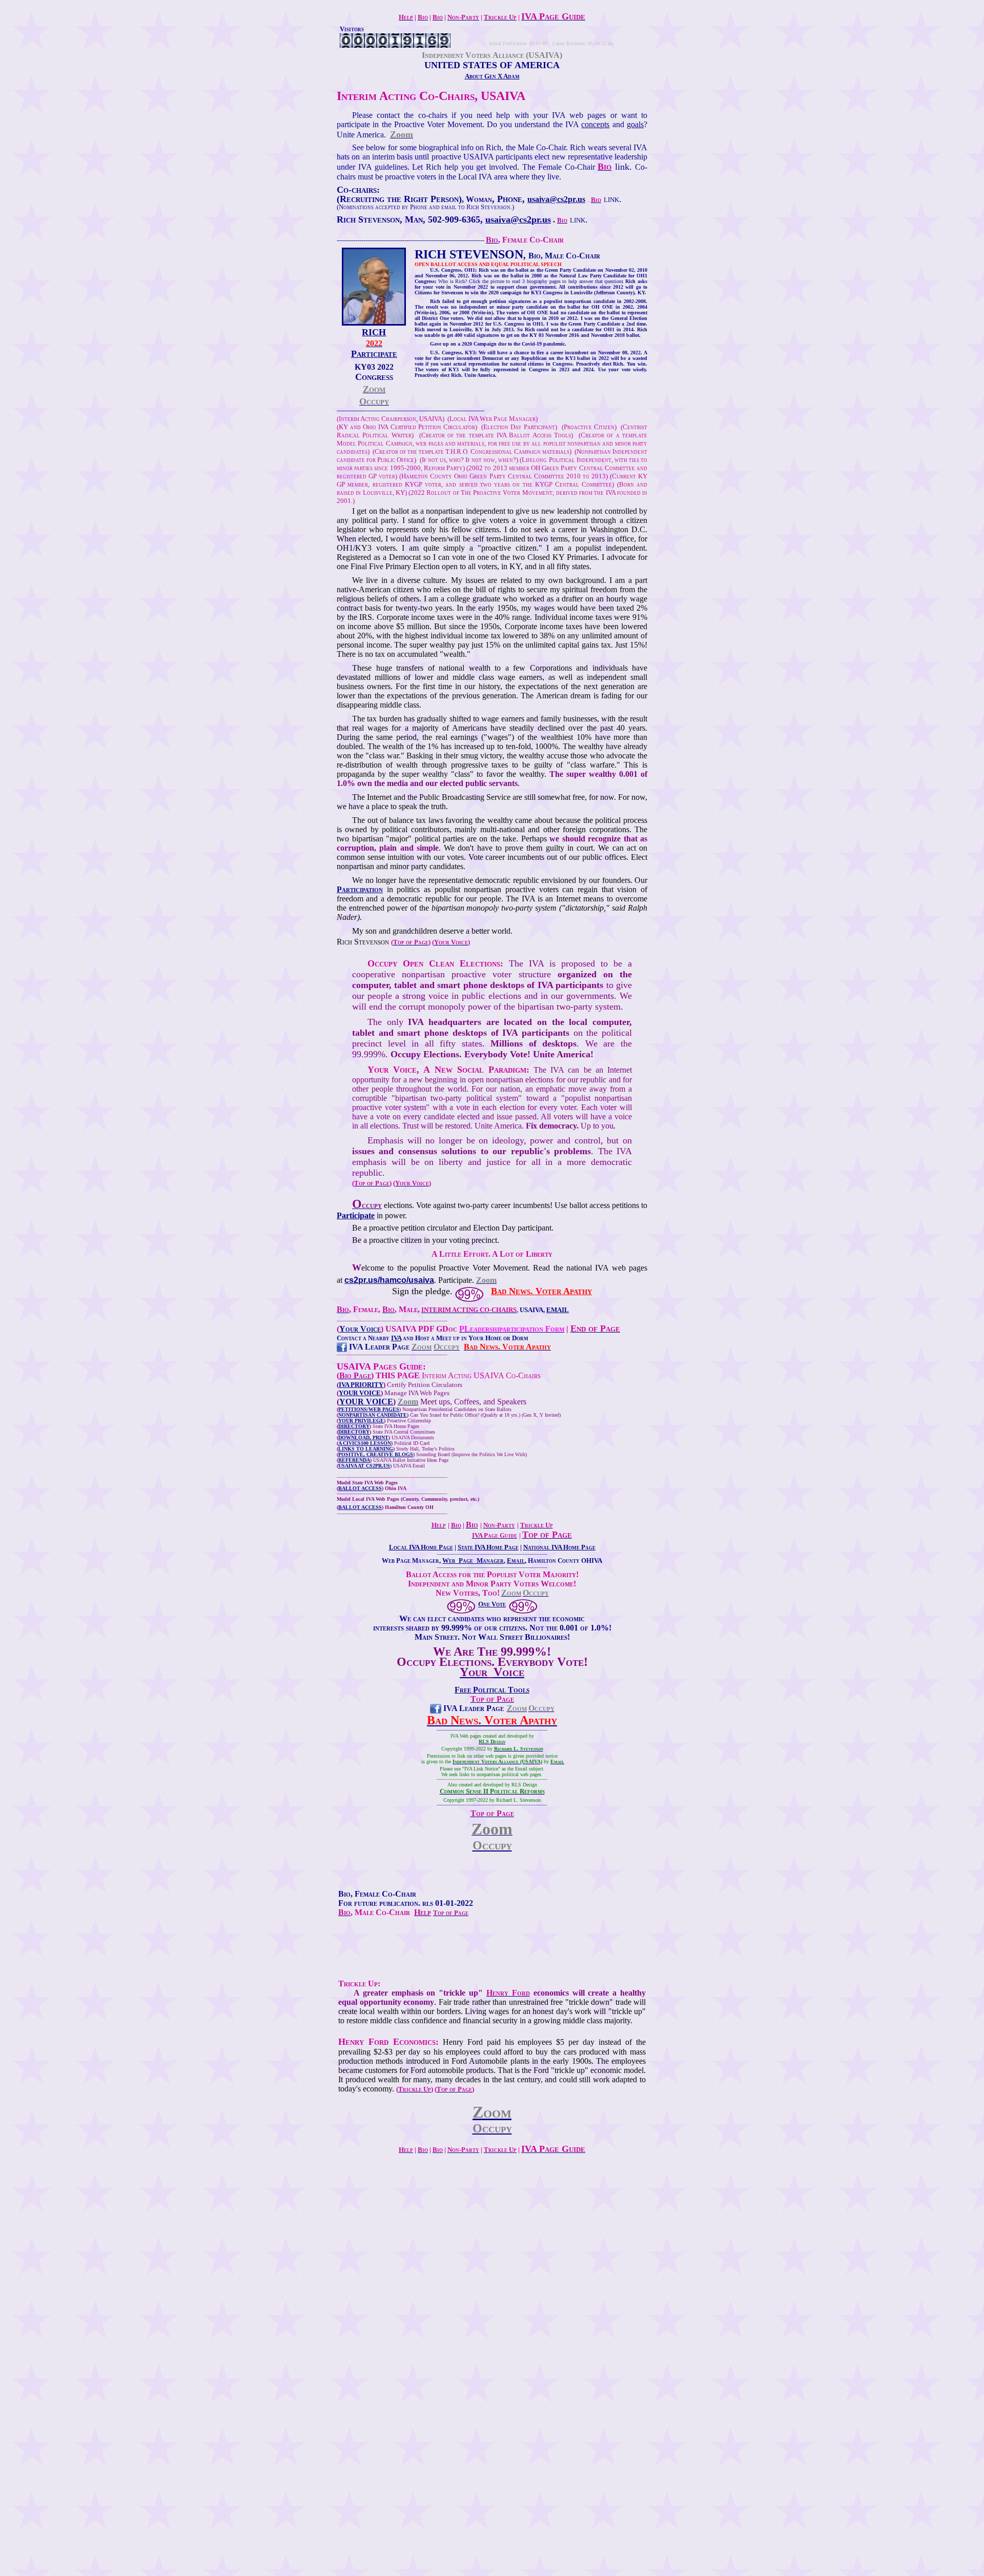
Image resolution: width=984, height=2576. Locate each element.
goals (635, 124)
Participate (356, 1215)
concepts (595, 124)
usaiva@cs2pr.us (556, 199)
